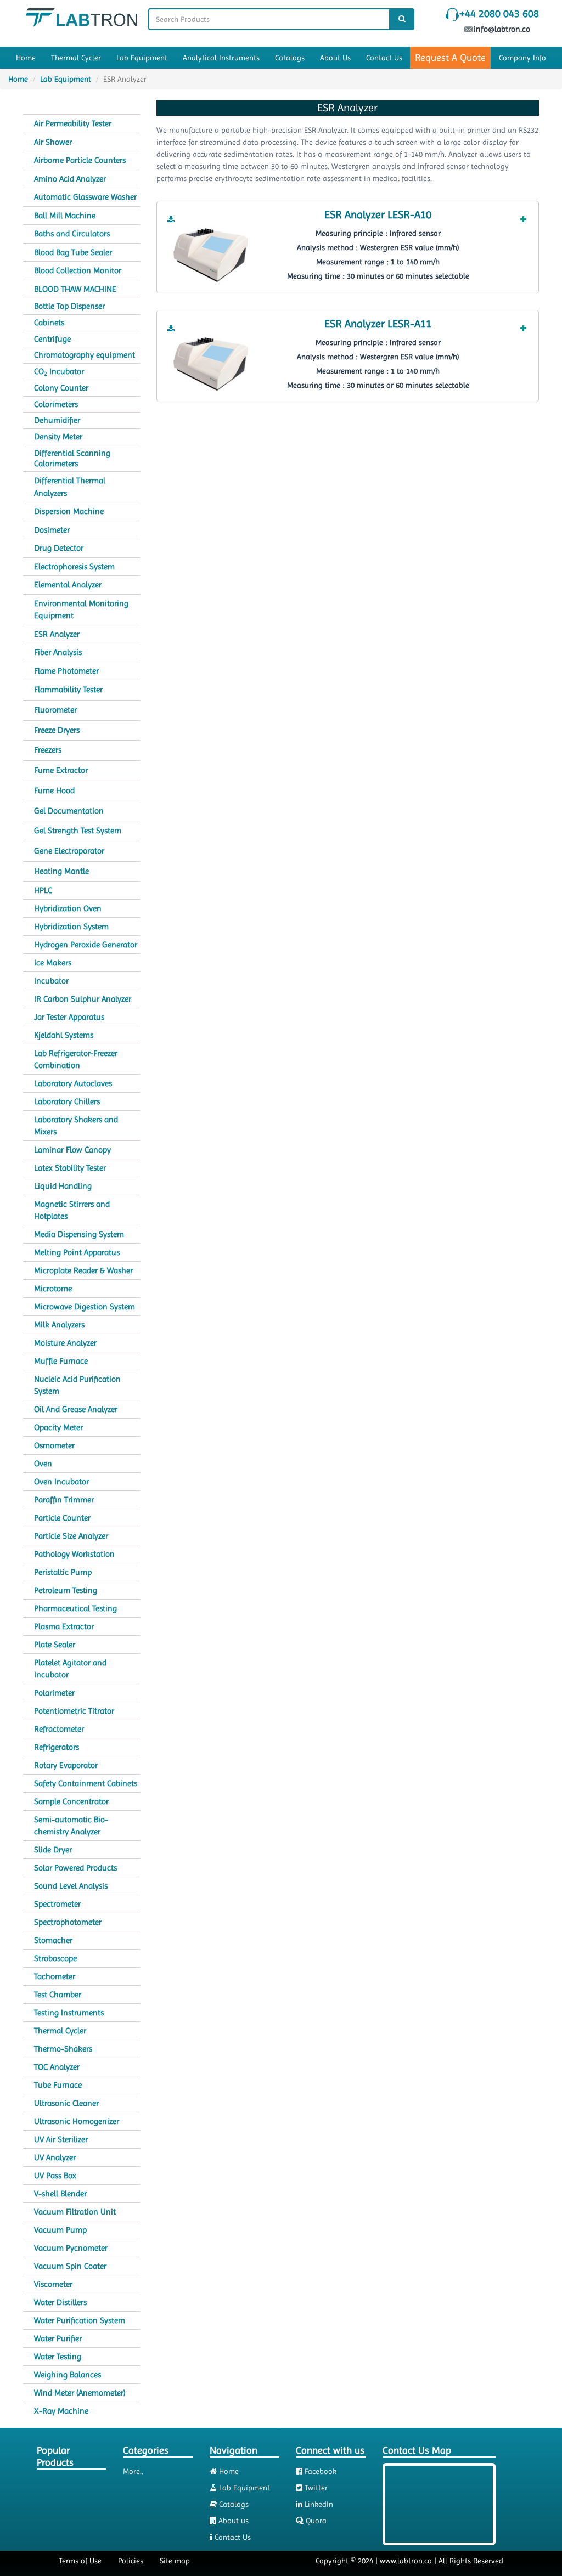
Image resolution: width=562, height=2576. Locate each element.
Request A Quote (450, 57)
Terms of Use (80, 2561)
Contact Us (384, 58)
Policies (131, 2561)
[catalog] (171, 219)
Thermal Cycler (76, 58)
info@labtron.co (503, 29)
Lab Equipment (142, 58)
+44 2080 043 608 (499, 14)
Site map (175, 2561)
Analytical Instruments (221, 58)
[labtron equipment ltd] (82, 16)
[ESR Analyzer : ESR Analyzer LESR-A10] (211, 255)
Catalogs (290, 58)
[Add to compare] (523, 219)
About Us (335, 58)
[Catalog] (171, 219)
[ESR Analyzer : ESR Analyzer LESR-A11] (211, 363)
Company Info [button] (522, 58)
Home (26, 58)
